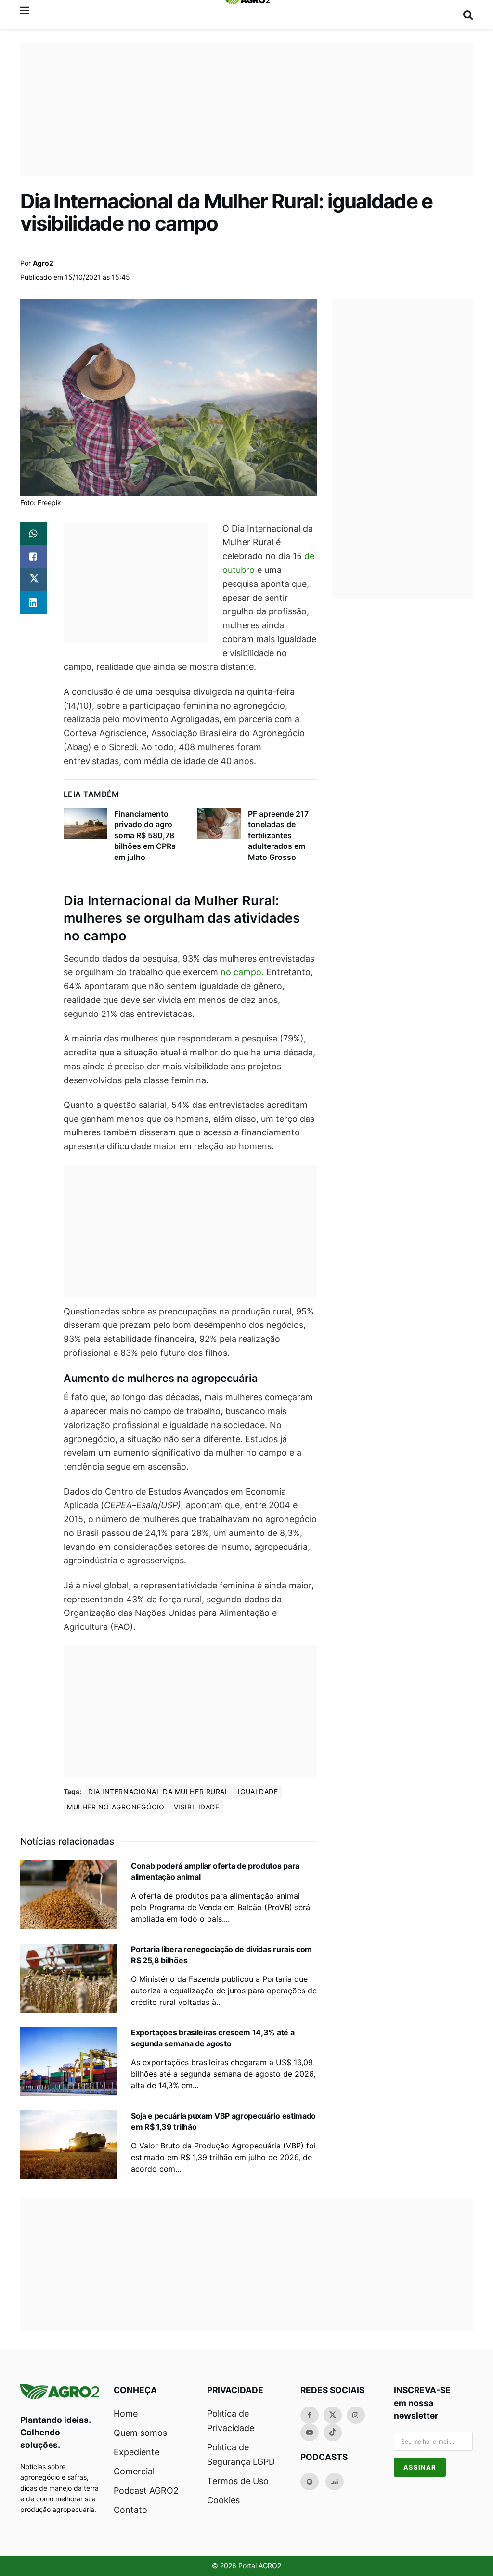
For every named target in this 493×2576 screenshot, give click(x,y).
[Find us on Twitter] (333, 2415)
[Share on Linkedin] (34, 603)
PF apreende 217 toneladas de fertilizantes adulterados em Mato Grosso (278, 835)
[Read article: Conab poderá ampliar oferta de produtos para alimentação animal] (68, 1895)
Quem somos (140, 2433)
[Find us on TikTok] (333, 2433)
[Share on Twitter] (34, 580)
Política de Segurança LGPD (241, 2454)
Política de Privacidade (231, 2421)
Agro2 (43, 263)
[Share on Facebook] (34, 557)
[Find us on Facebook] (310, 2415)
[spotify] (310, 2482)
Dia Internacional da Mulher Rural (158, 1791)
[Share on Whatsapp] (34, 533)
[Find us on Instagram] (356, 2415)
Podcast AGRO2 (146, 2491)
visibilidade (197, 1807)
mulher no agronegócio (116, 1807)
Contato (130, 2510)
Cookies (223, 2500)
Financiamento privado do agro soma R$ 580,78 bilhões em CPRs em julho (145, 835)
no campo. (241, 972)
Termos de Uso (238, 2481)
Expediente (136, 2452)
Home (126, 2413)
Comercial (134, 2471)
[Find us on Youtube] (310, 2433)
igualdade (258, 1791)
